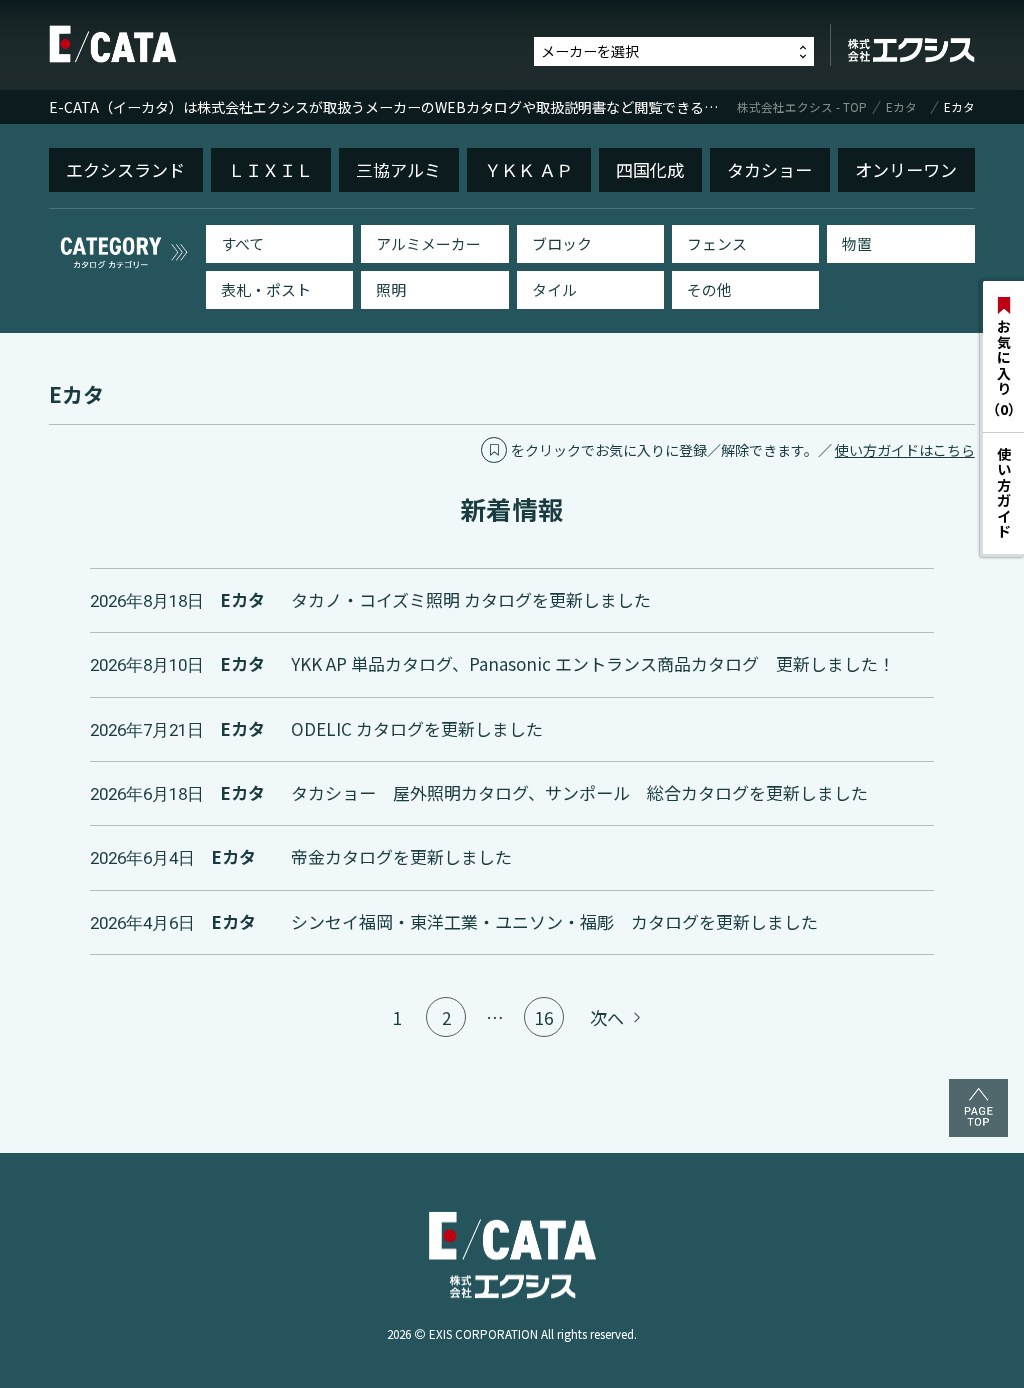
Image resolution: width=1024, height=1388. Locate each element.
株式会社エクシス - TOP (802, 107)
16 (544, 1017)
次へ (609, 1017)
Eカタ (901, 107)
